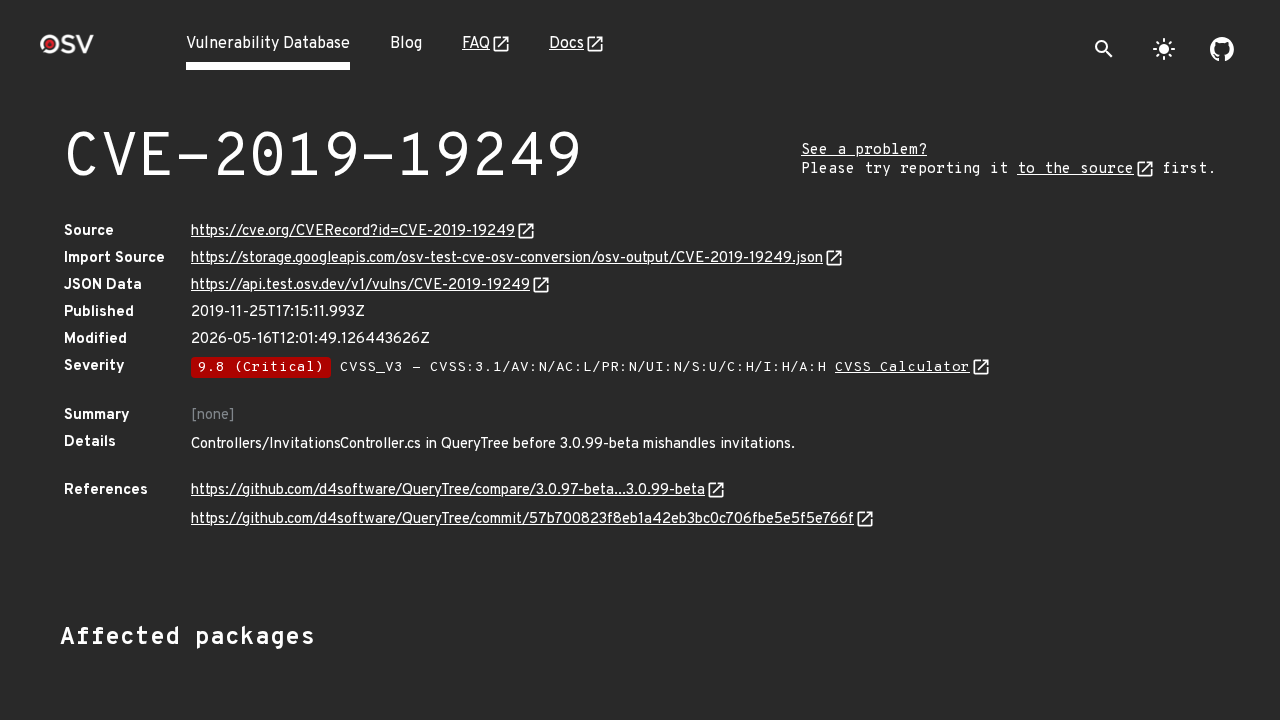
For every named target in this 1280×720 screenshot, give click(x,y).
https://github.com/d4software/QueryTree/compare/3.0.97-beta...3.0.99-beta (448, 490)
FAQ (476, 44)
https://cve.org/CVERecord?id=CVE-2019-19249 (353, 231)
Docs (566, 44)
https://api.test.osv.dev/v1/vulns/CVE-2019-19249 (360, 285)
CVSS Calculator (902, 367)
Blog (406, 44)
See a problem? (864, 150)
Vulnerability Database (268, 44)
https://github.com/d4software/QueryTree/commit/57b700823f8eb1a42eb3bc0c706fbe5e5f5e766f (522, 519)
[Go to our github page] (1222, 49)
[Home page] (67, 50)
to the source (1075, 169)
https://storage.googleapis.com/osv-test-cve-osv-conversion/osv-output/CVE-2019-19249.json (507, 258)
